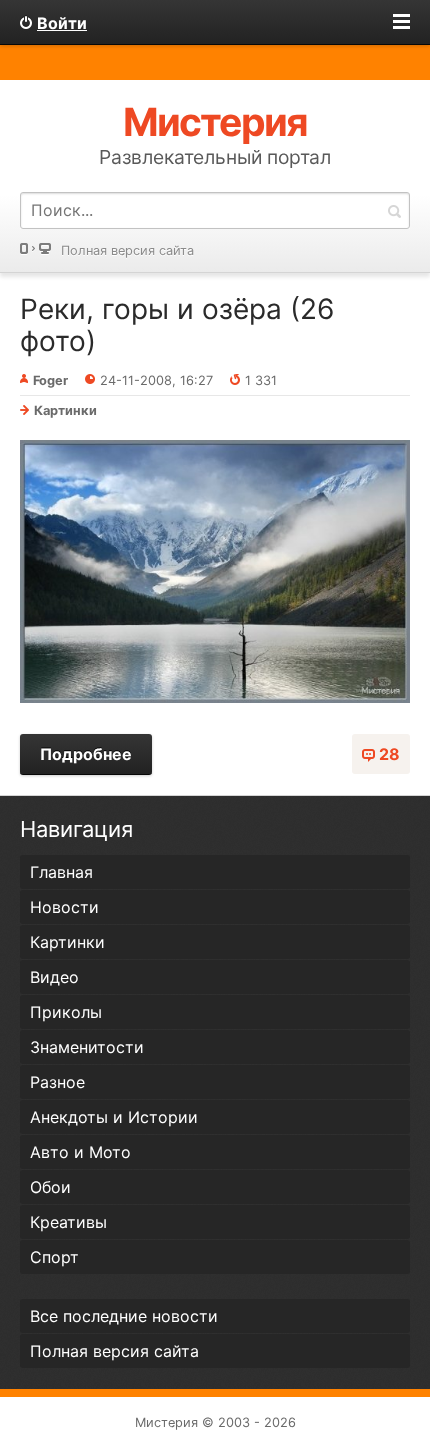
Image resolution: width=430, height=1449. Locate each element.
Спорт (54, 1257)
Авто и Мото (80, 1152)
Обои (50, 1187)
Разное (57, 1082)
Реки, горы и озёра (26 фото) (177, 325)
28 (389, 754)
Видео (54, 977)
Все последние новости (124, 1316)
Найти (394, 210)
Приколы (66, 1012)
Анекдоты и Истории (114, 1117)
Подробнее (86, 754)
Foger (50, 380)
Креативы (68, 1222)
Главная (61, 872)
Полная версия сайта (127, 250)
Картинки (65, 410)
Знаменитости (87, 1047)
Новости (64, 907)
